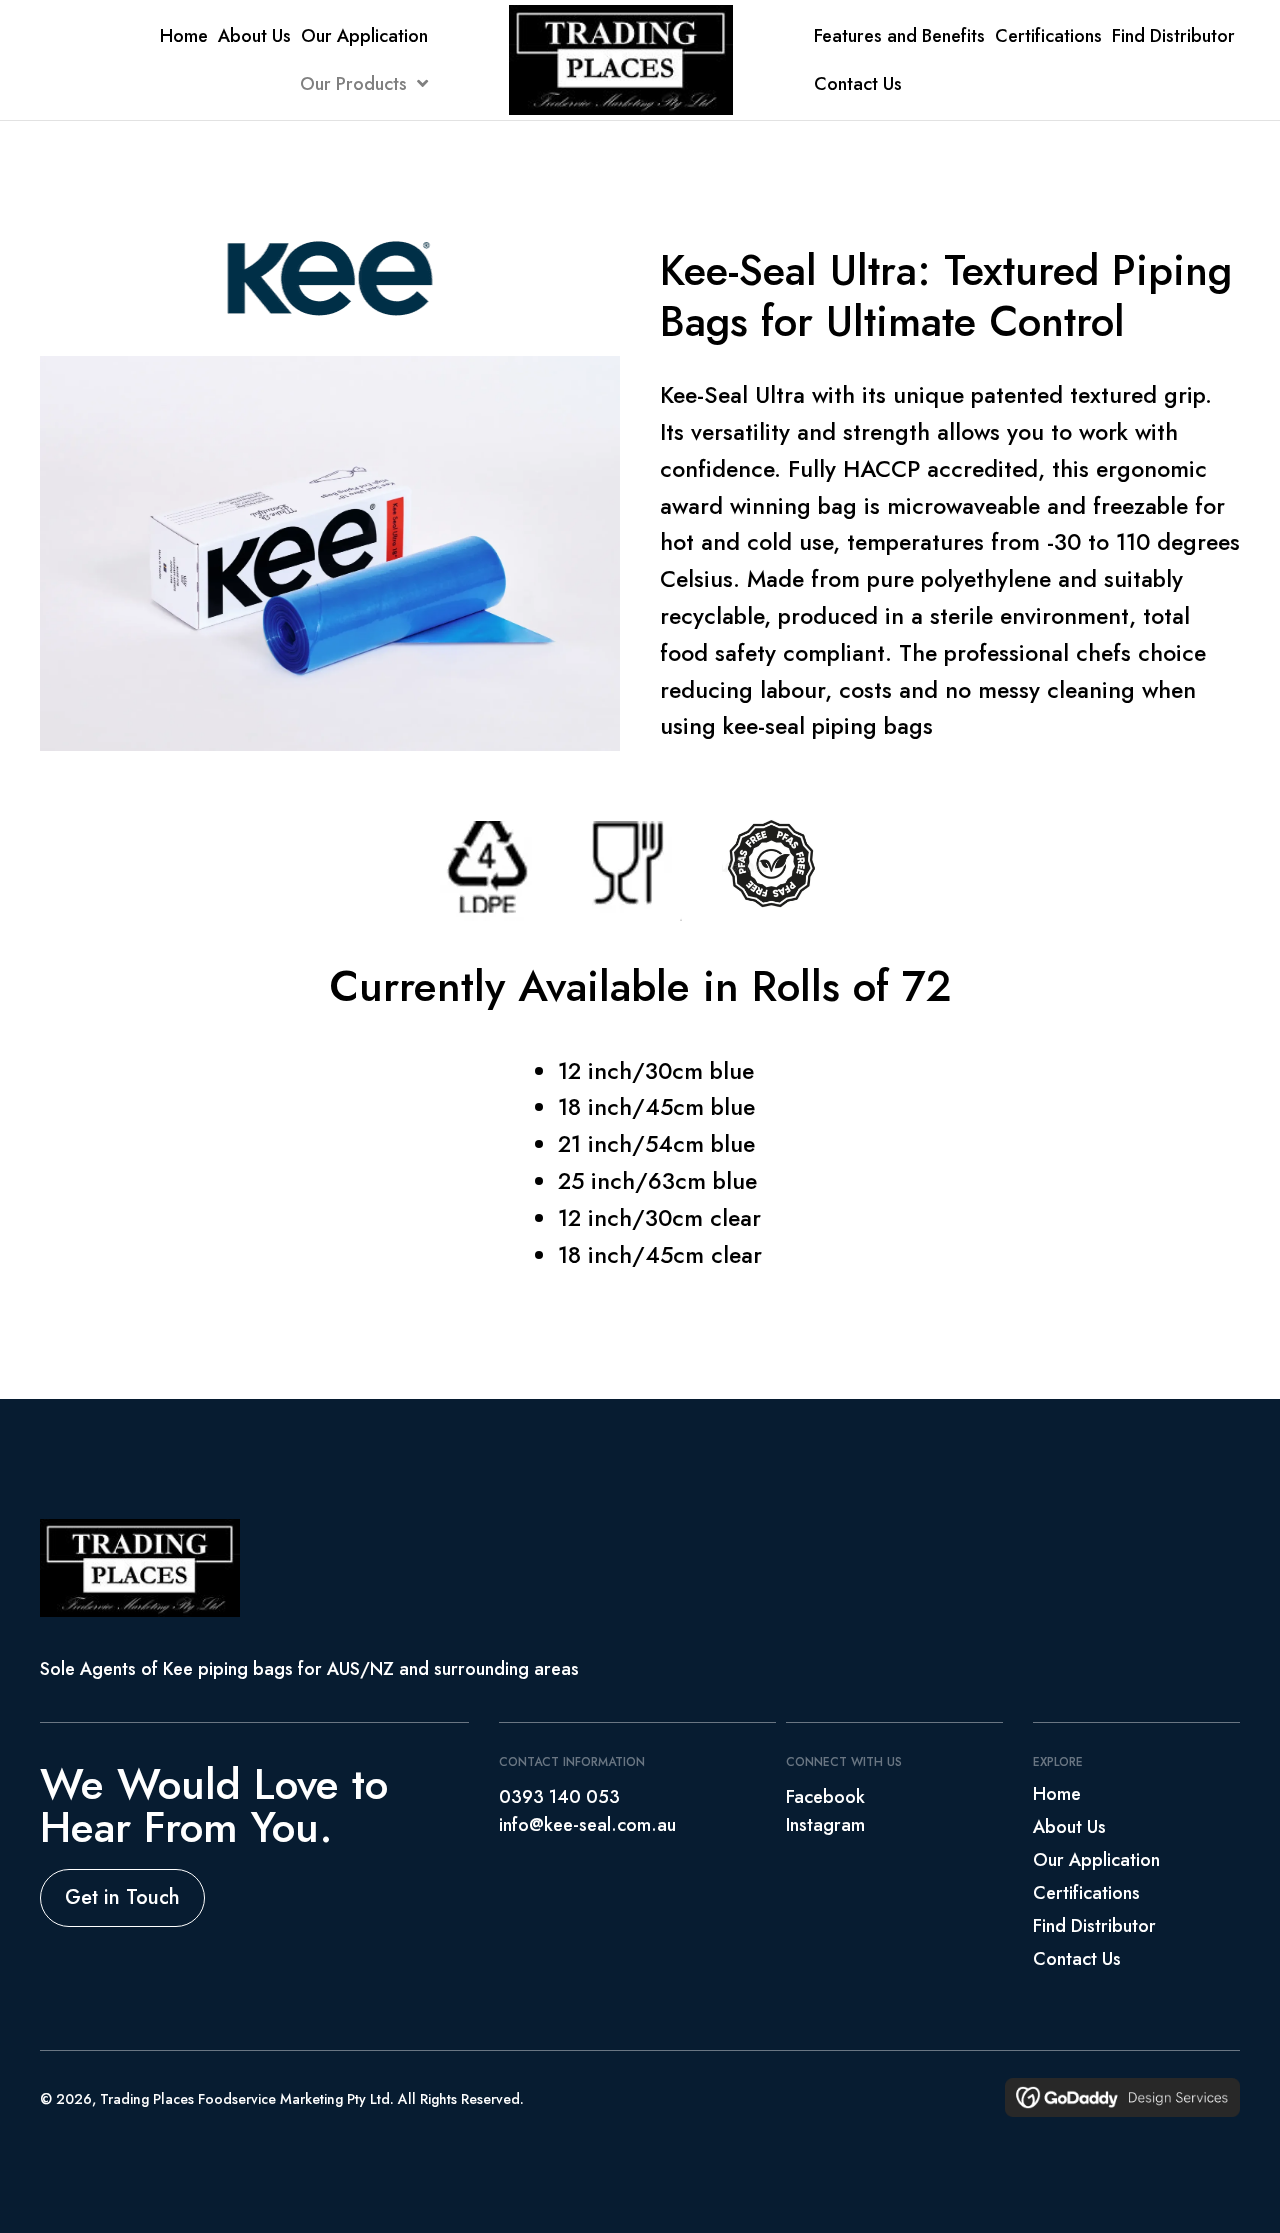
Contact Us (1077, 1960)
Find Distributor (1094, 1927)
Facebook (825, 1797)
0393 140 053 (559, 1797)
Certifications (1086, 1894)
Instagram (825, 1825)
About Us (1069, 1828)
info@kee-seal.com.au (587, 1825)
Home (1057, 1795)
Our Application (1096, 1861)
